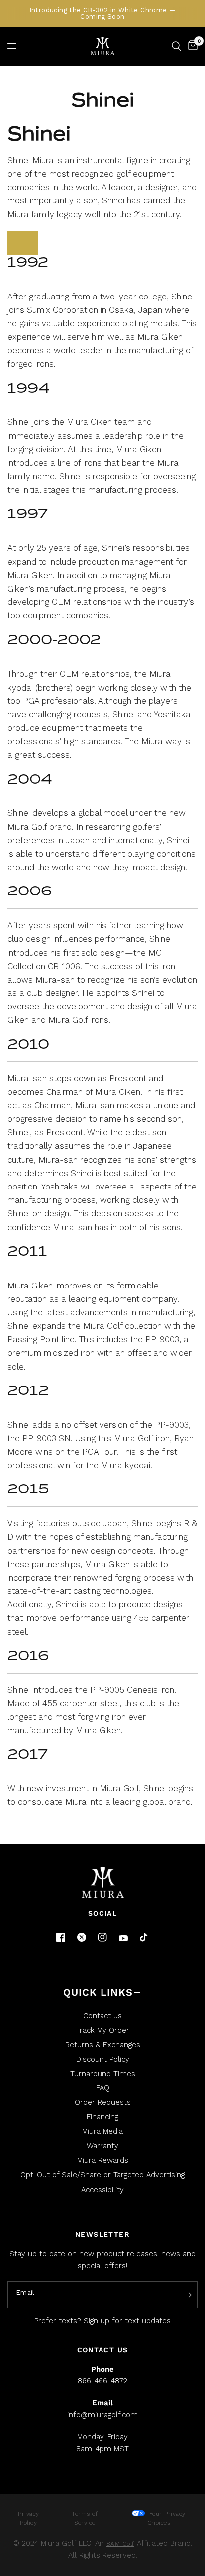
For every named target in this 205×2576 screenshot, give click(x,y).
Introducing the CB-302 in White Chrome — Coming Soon (103, 13)
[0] (191, 46)
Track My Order (102, 2030)
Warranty (102, 2146)
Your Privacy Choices (166, 2518)
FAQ (103, 2088)
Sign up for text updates (127, 2321)
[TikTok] (144, 1938)
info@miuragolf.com (102, 2415)
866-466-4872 (102, 2381)
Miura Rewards (103, 2160)
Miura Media (102, 2131)
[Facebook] (61, 1937)
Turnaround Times (103, 2074)
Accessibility (102, 2190)
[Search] (176, 46)
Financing (102, 2117)
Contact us (102, 2016)
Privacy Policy (29, 2518)
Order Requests (103, 2102)
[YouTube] (123, 1938)
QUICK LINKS (98, 1992)
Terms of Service (85, 2518)
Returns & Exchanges (103, 2045)
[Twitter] (82, 1937)
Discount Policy (103, 2059)
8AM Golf (120, 2544)
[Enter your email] (188, 2295)
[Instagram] (102, 1937)
